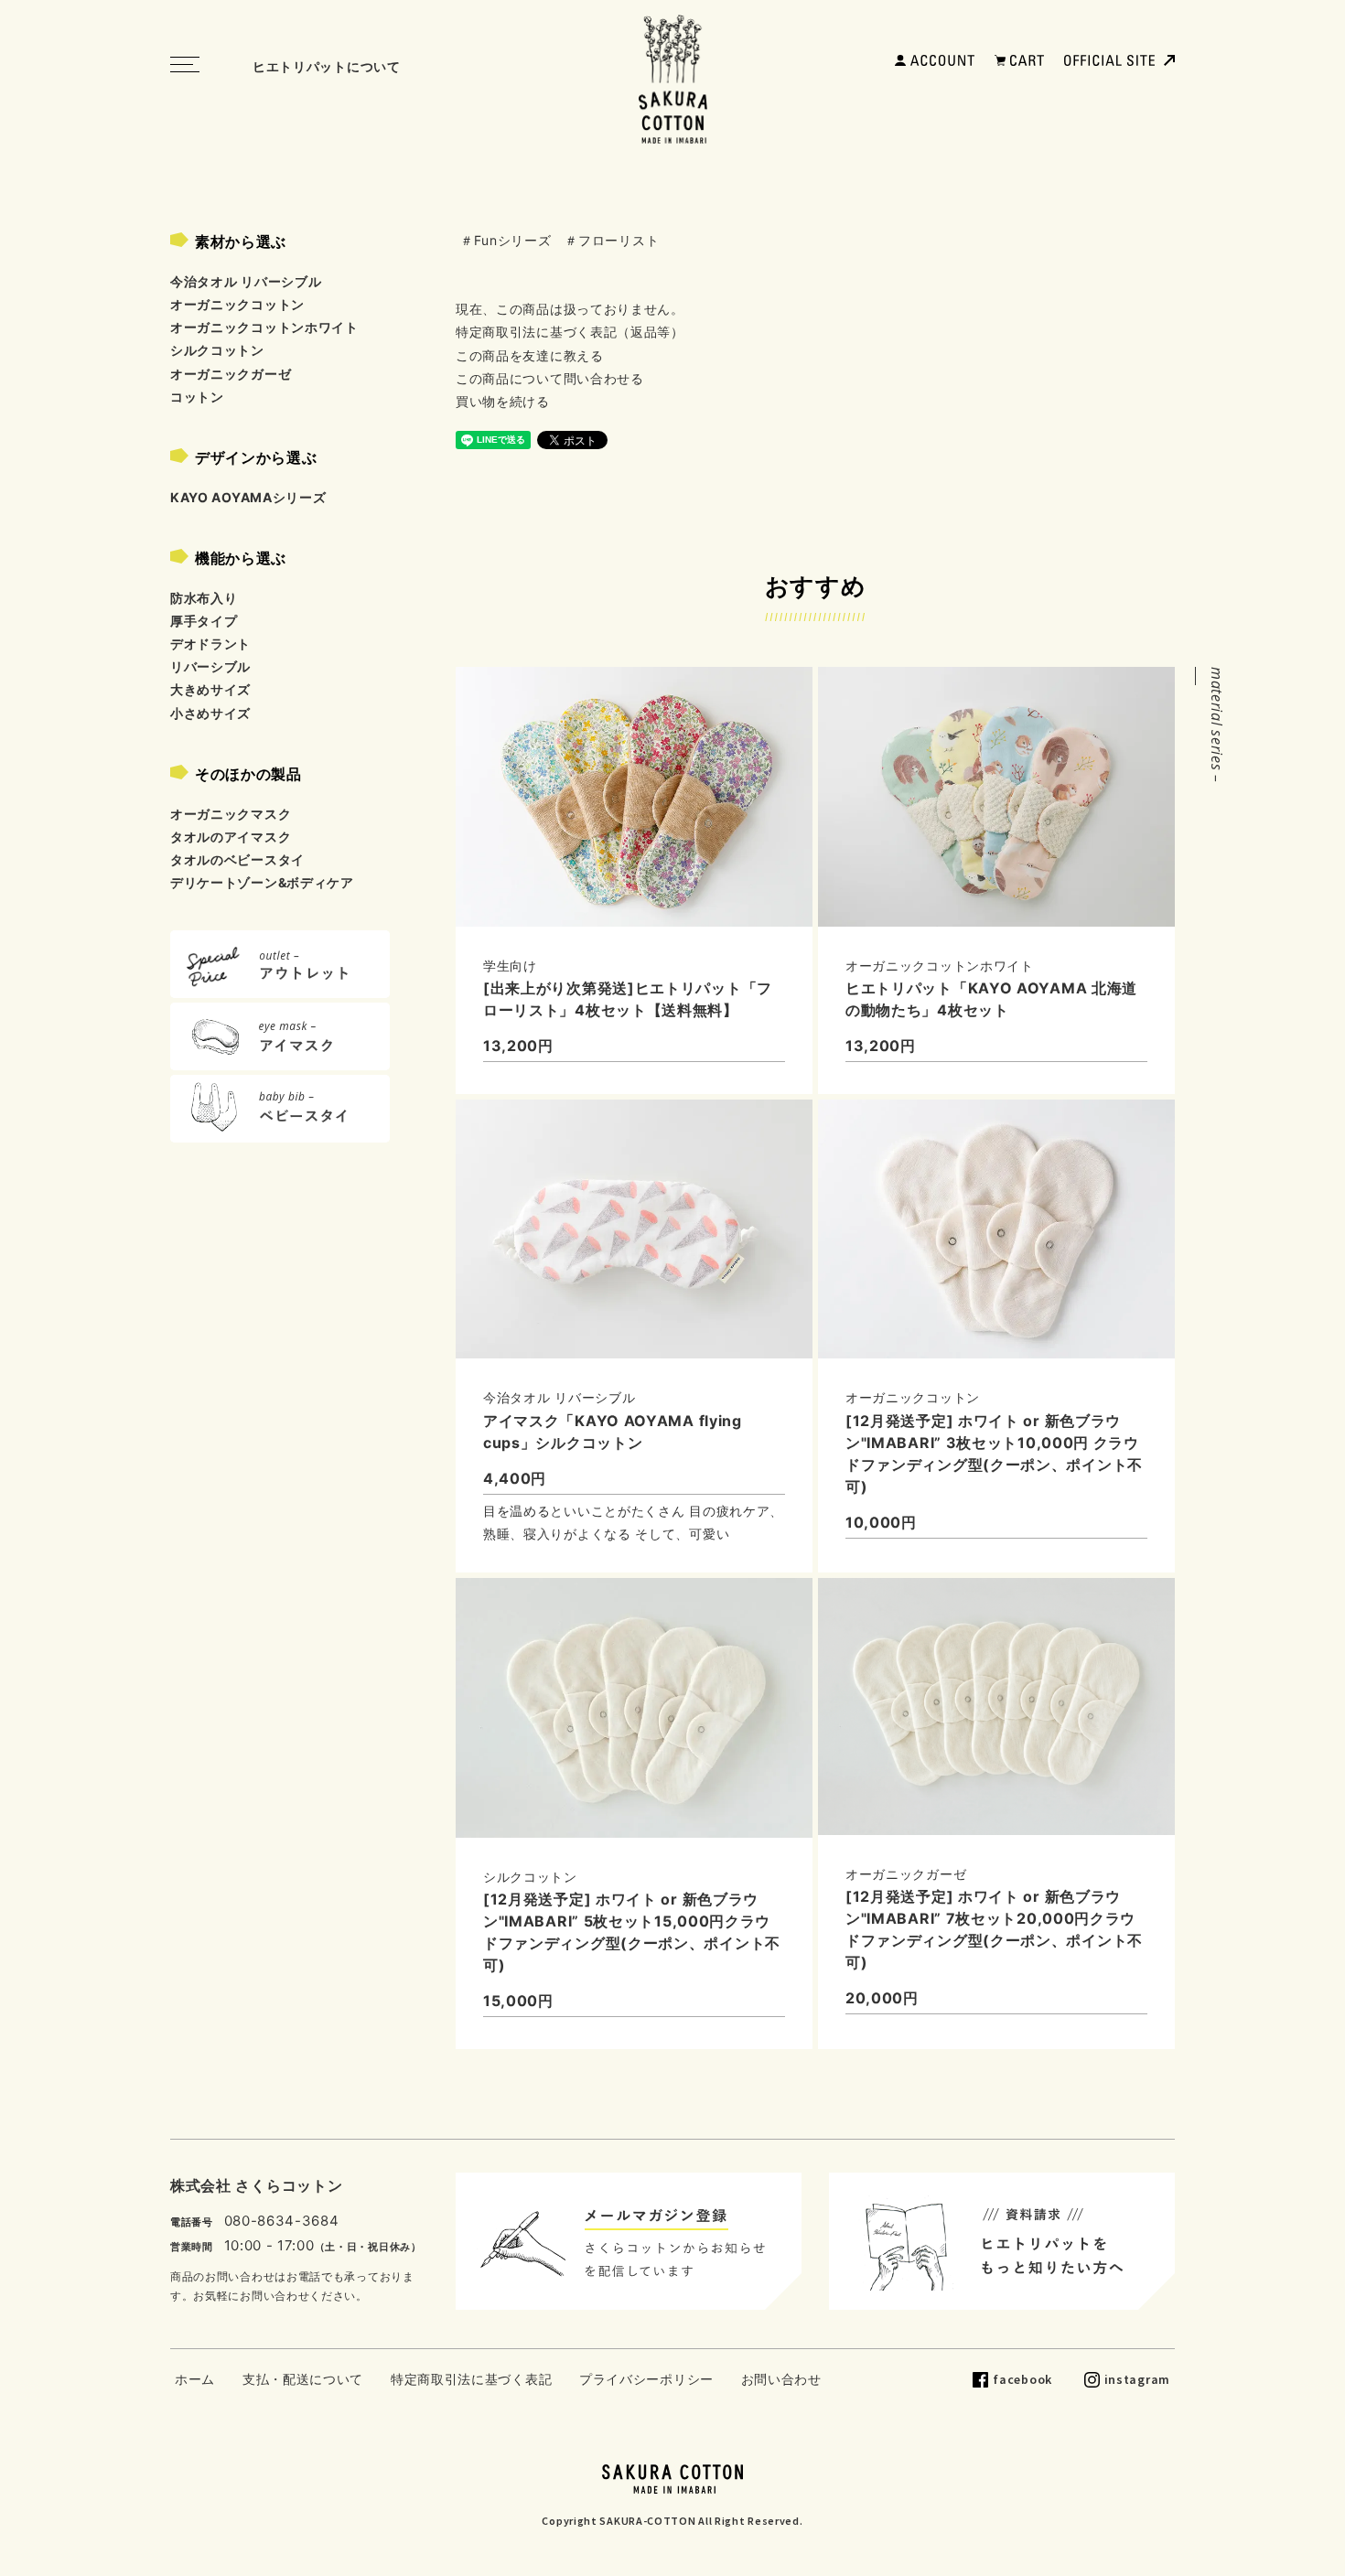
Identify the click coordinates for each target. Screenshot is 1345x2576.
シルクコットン (217, 350)
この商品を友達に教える (530, 355)
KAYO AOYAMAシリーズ (248, 497)
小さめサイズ (210, 713)
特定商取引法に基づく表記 (471, 2379)
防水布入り (204, 598)
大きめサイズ (210, 689)
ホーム (195, 2379)
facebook (1022, 2379)
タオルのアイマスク (231, 837)
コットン (197, 397)
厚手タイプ (204, 621)
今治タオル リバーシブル (246, 281)
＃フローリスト (612, 240)
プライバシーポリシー (646, 2379)
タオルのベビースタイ (237, 859)
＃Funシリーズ (506, 240)
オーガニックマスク (231, 814)
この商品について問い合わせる (550, 378)
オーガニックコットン (237, 304)
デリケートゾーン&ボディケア (262, 882)
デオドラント (210, 644)
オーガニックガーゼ (231, 374)
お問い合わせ (781, 2379)
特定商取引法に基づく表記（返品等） (570, 332)
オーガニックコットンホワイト (264, 327)
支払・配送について (303, 2379)
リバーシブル (210, 666)
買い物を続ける (503, 401)
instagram (1137, 2379)
